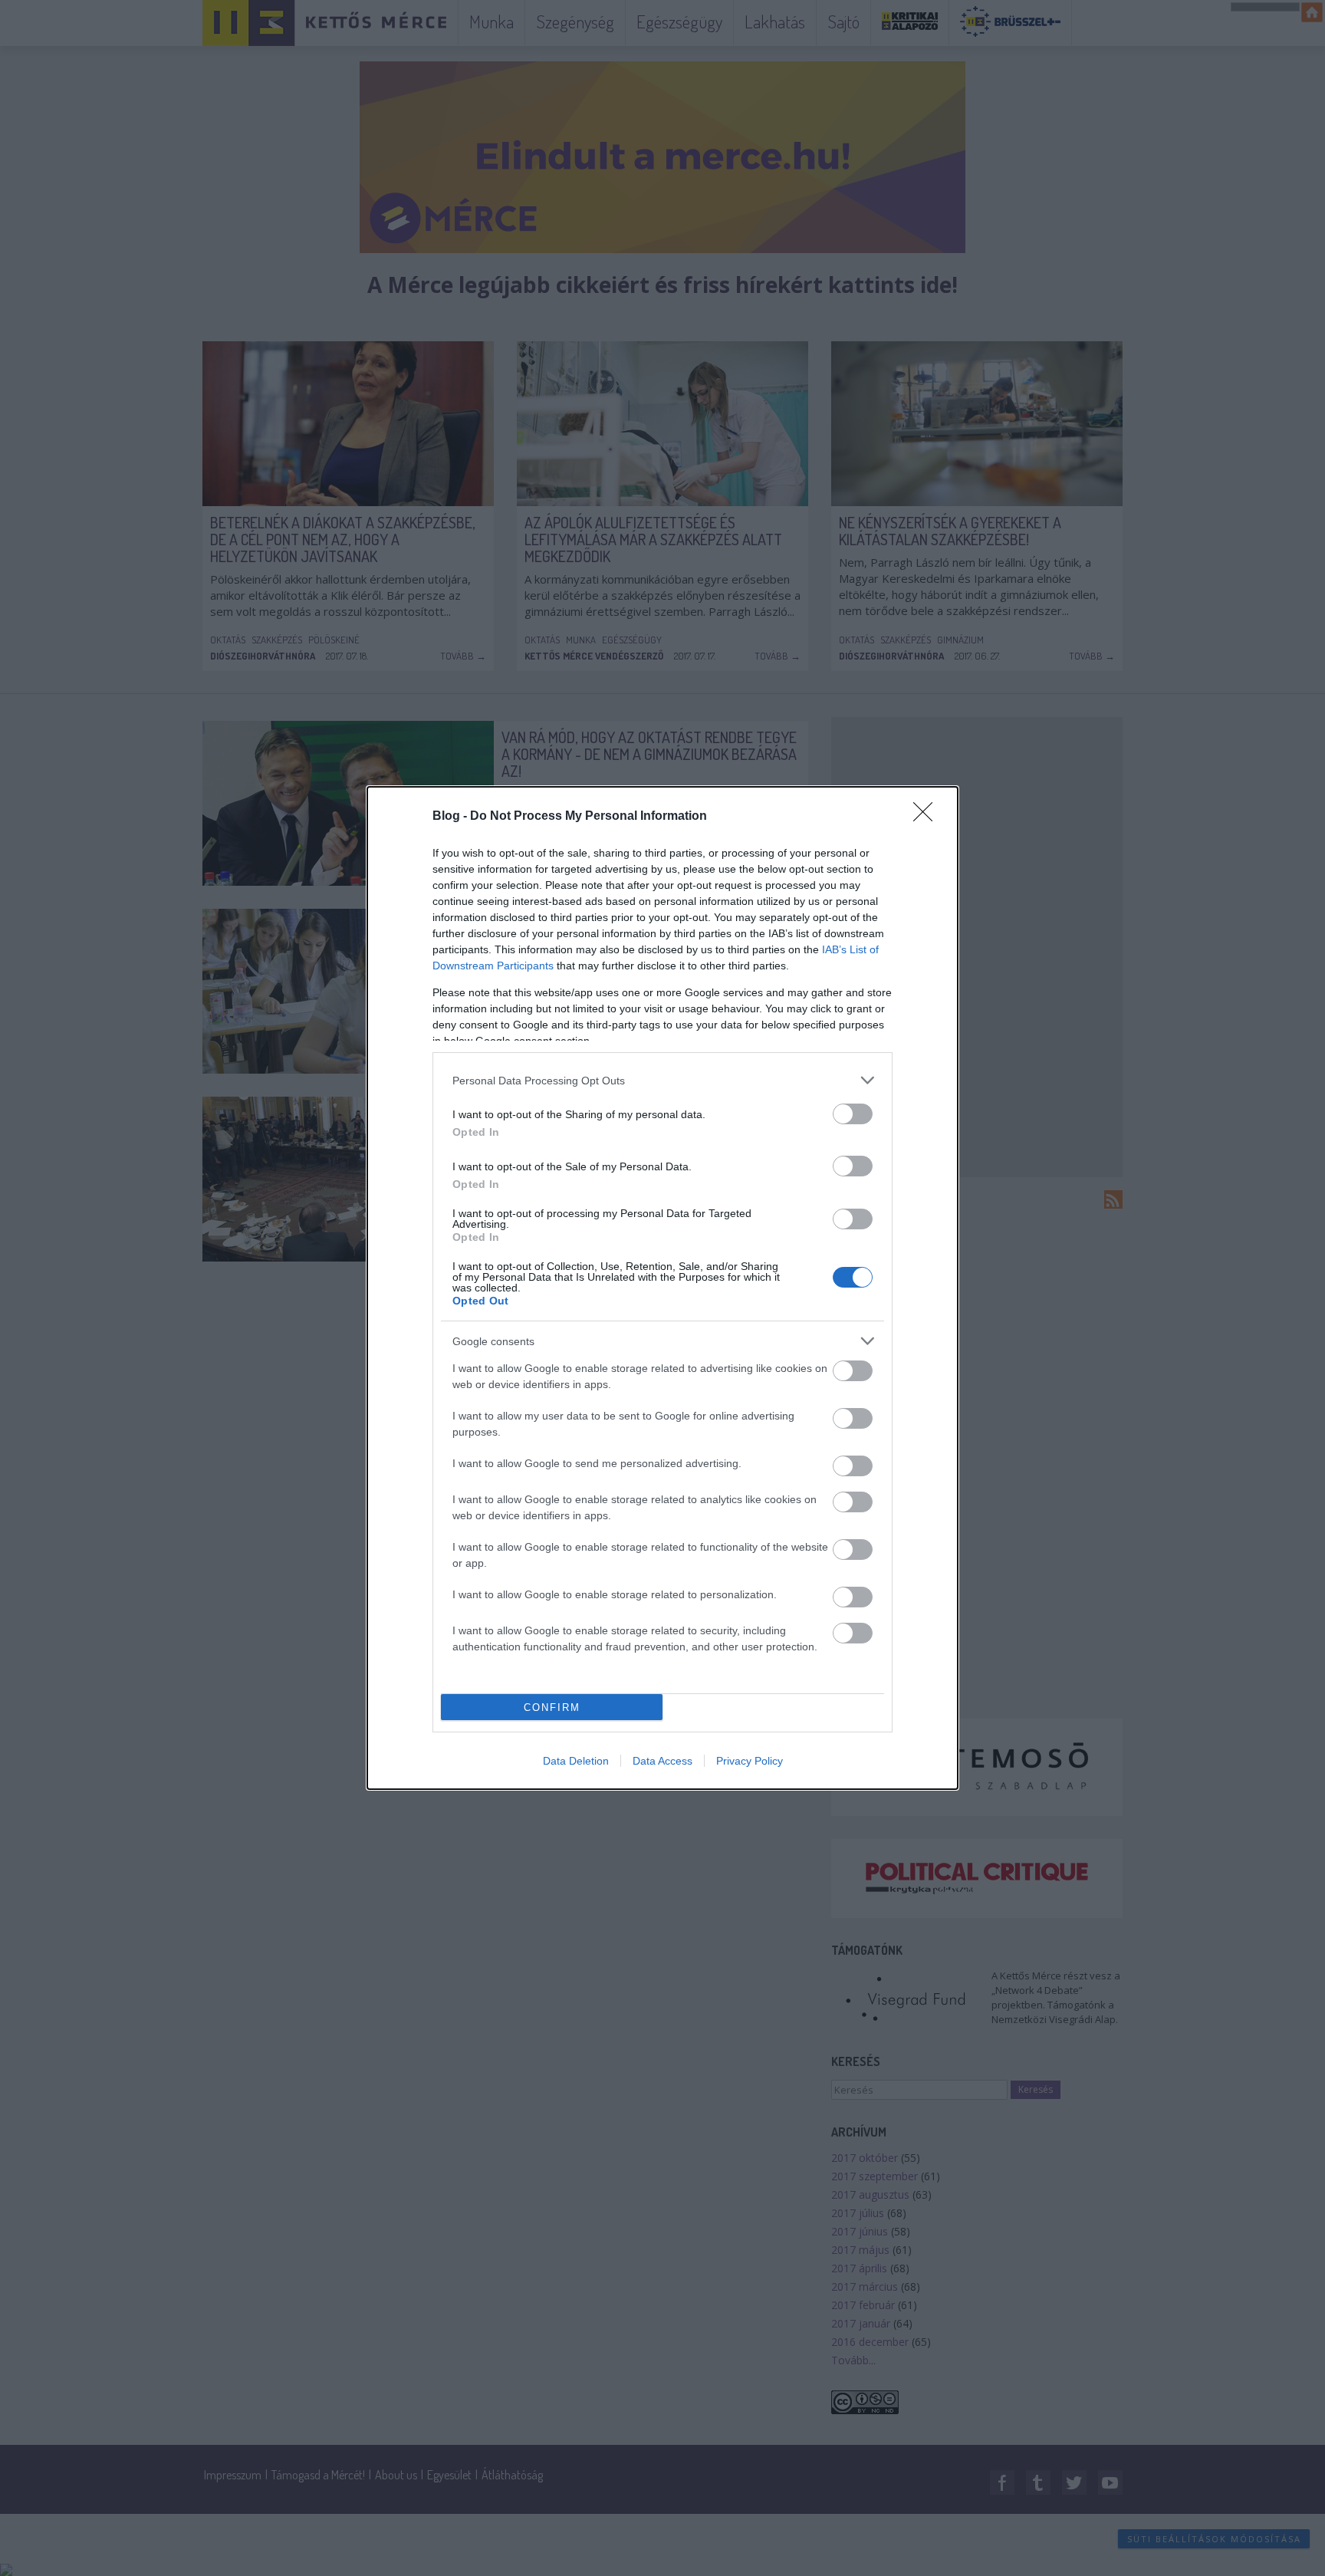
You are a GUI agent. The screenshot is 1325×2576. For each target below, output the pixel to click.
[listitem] (662, 1080)
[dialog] (662, 1288)
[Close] (928, 817)
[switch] (853, 1114)
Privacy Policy (750, 1761)
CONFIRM (552, 1707)
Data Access (662, 1761)
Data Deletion (576, 1761)
